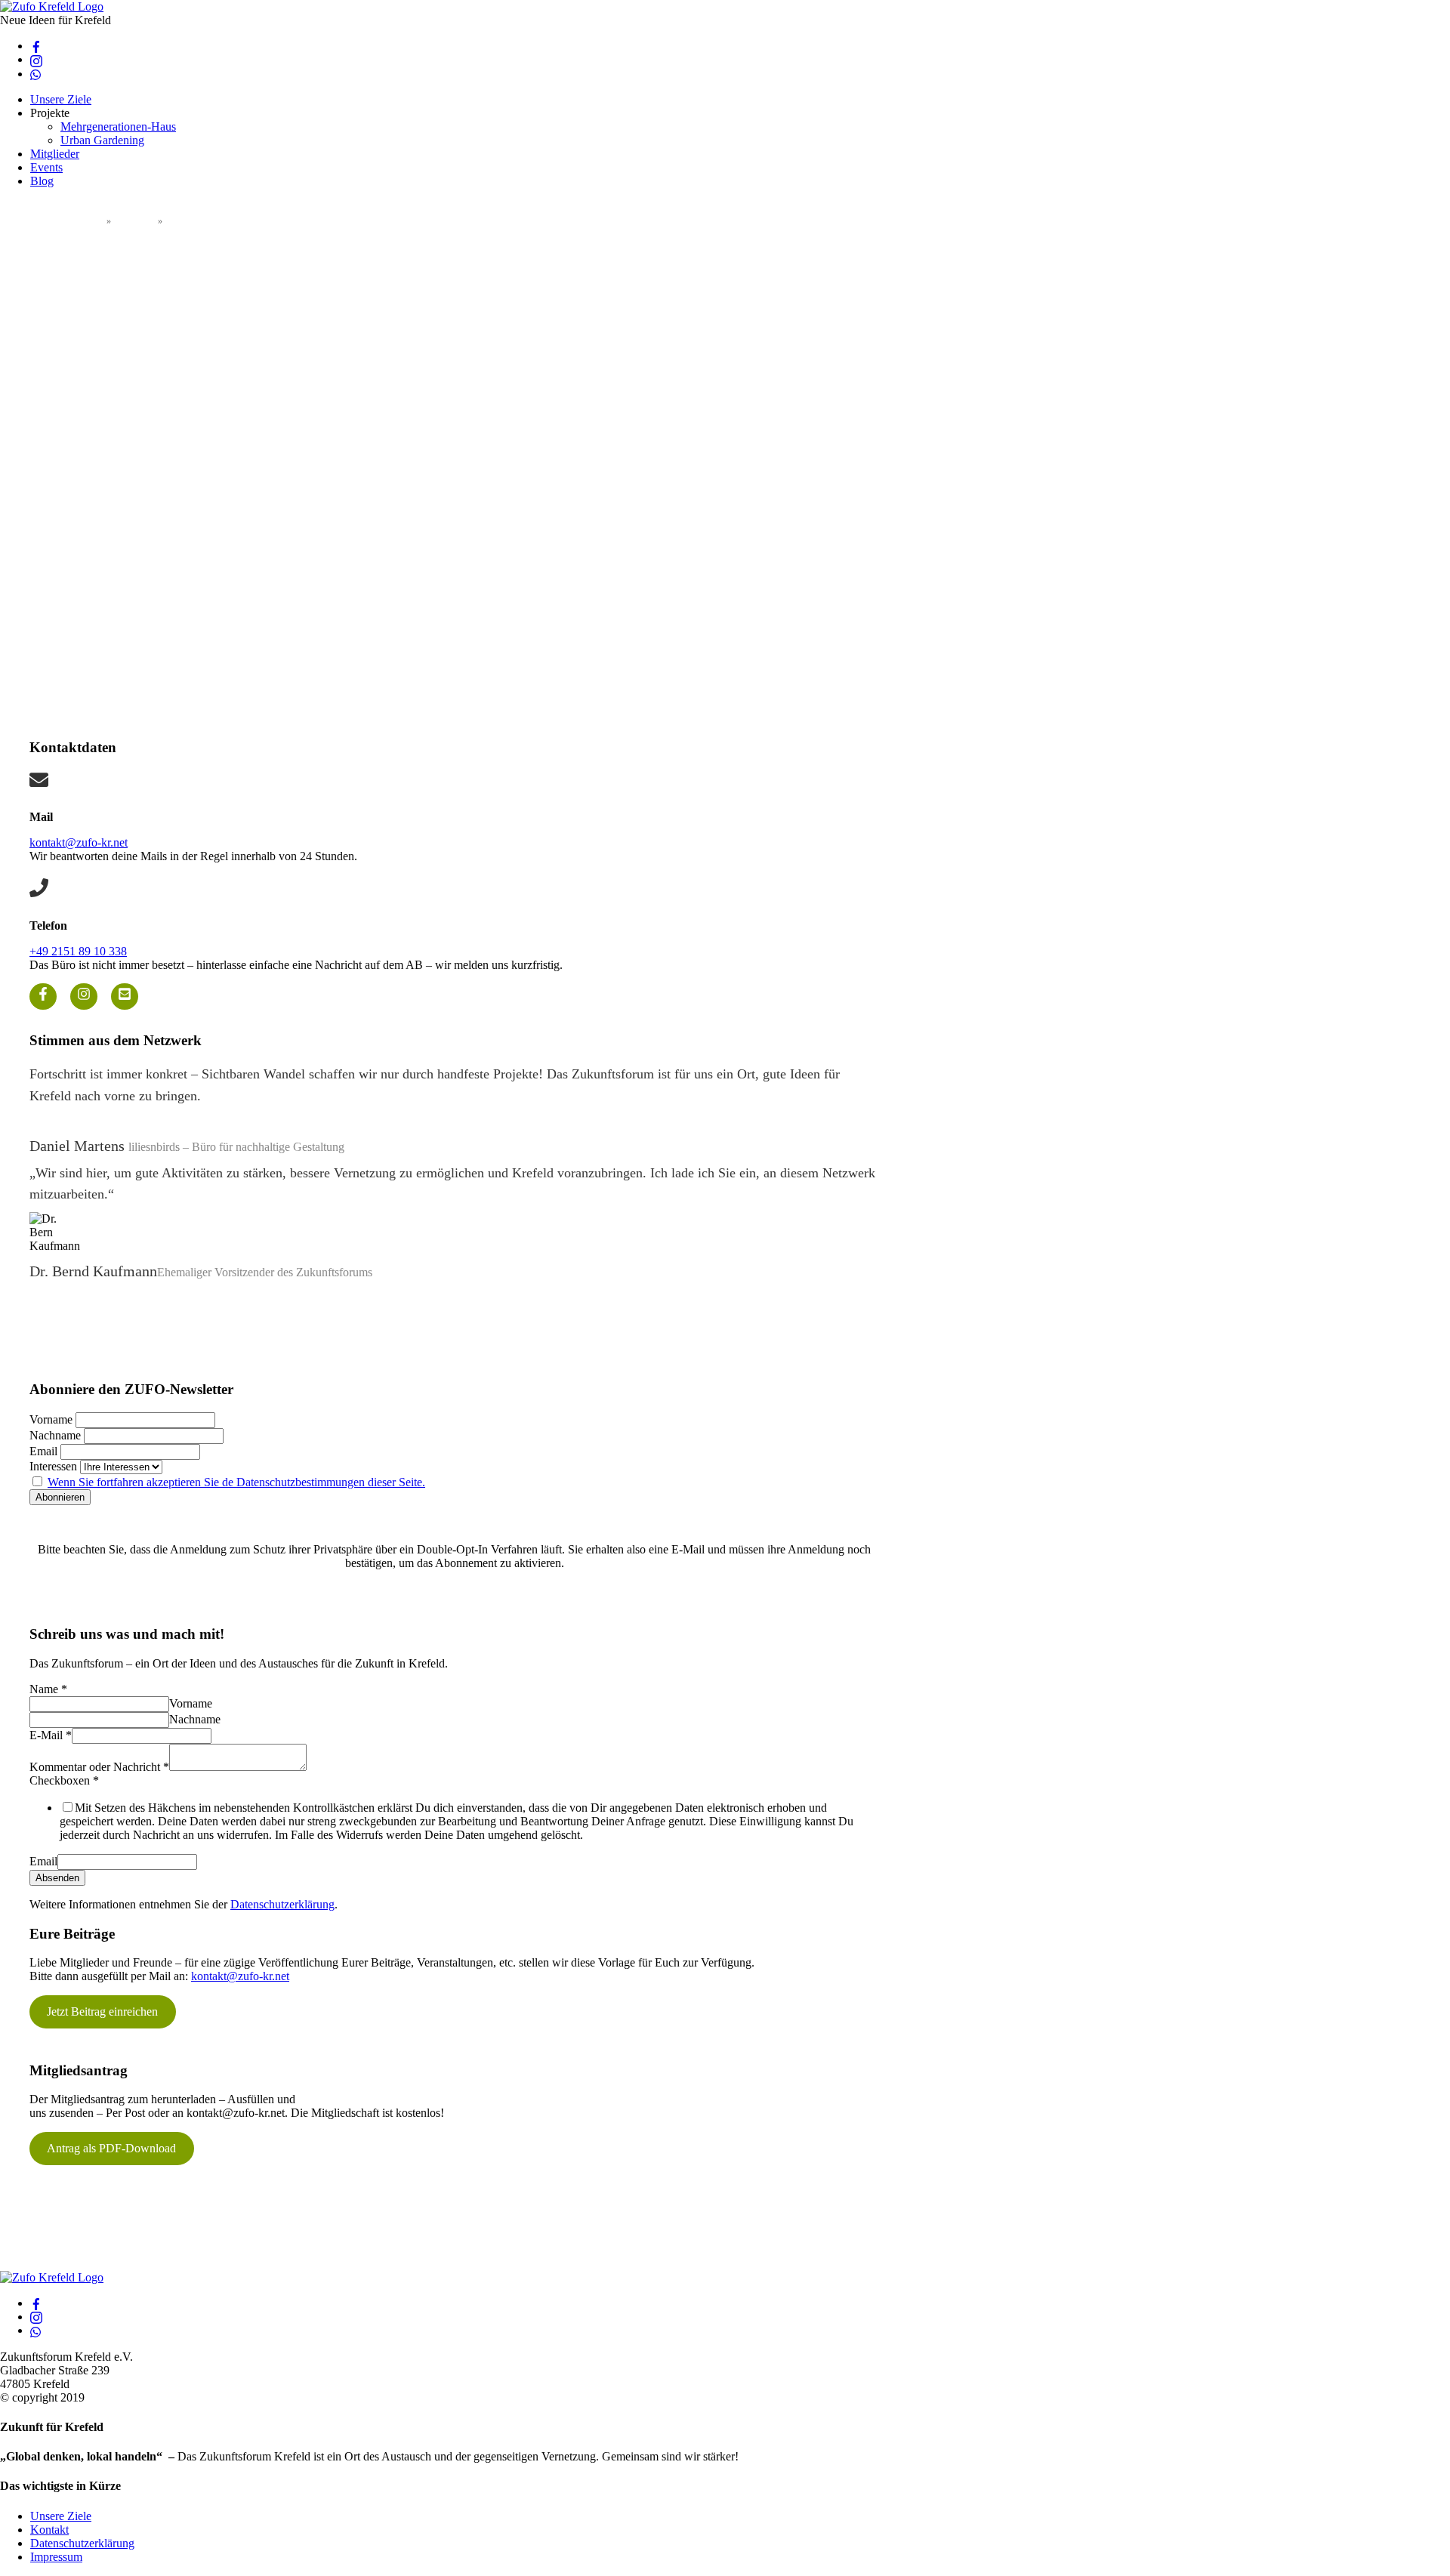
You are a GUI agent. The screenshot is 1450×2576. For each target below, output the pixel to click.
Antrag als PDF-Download (111, 2148)
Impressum (56, 2557)
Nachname (55, 1435)
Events (46, 167)
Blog (42, 181)
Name (48, 1689)
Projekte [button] (50, 113)
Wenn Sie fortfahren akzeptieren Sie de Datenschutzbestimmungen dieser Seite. (236, 1482)
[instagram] (36, 59)
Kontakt (49, 2530)
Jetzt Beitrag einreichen (102, 2011)
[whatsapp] (36, 74)
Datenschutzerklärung (282, 1904)
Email (43, 1451)
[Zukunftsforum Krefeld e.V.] (52, 6)
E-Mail (51, 1735)
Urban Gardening (102, 140)
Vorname (51, 1419)
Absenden (57, 1878)
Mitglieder (55, 154)
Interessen (53, 1466)
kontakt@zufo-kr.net (79, 842)
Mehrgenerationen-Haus (118, 126)
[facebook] (36, 46)
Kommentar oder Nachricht (99, 1767)
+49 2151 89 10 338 (78, 951)
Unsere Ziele (61, 99)
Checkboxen (64, 1780)
